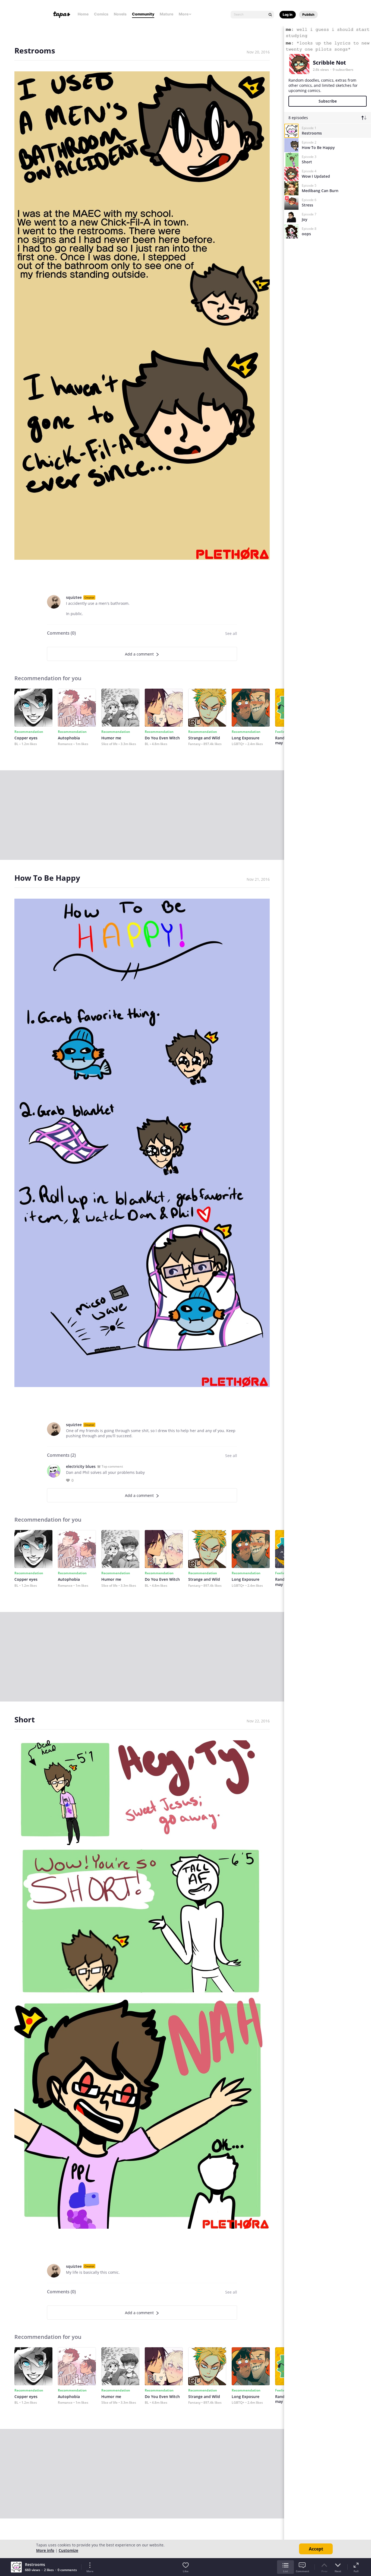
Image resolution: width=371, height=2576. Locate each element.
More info (45, 2550)
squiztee (74, 597)
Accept (316, 2549)
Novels (120, 14)
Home (83, 14)
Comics (101, 14)
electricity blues (81, 1466)
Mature (166, 14)
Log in (288, 15)
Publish (308, 15)
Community (143, 14)
